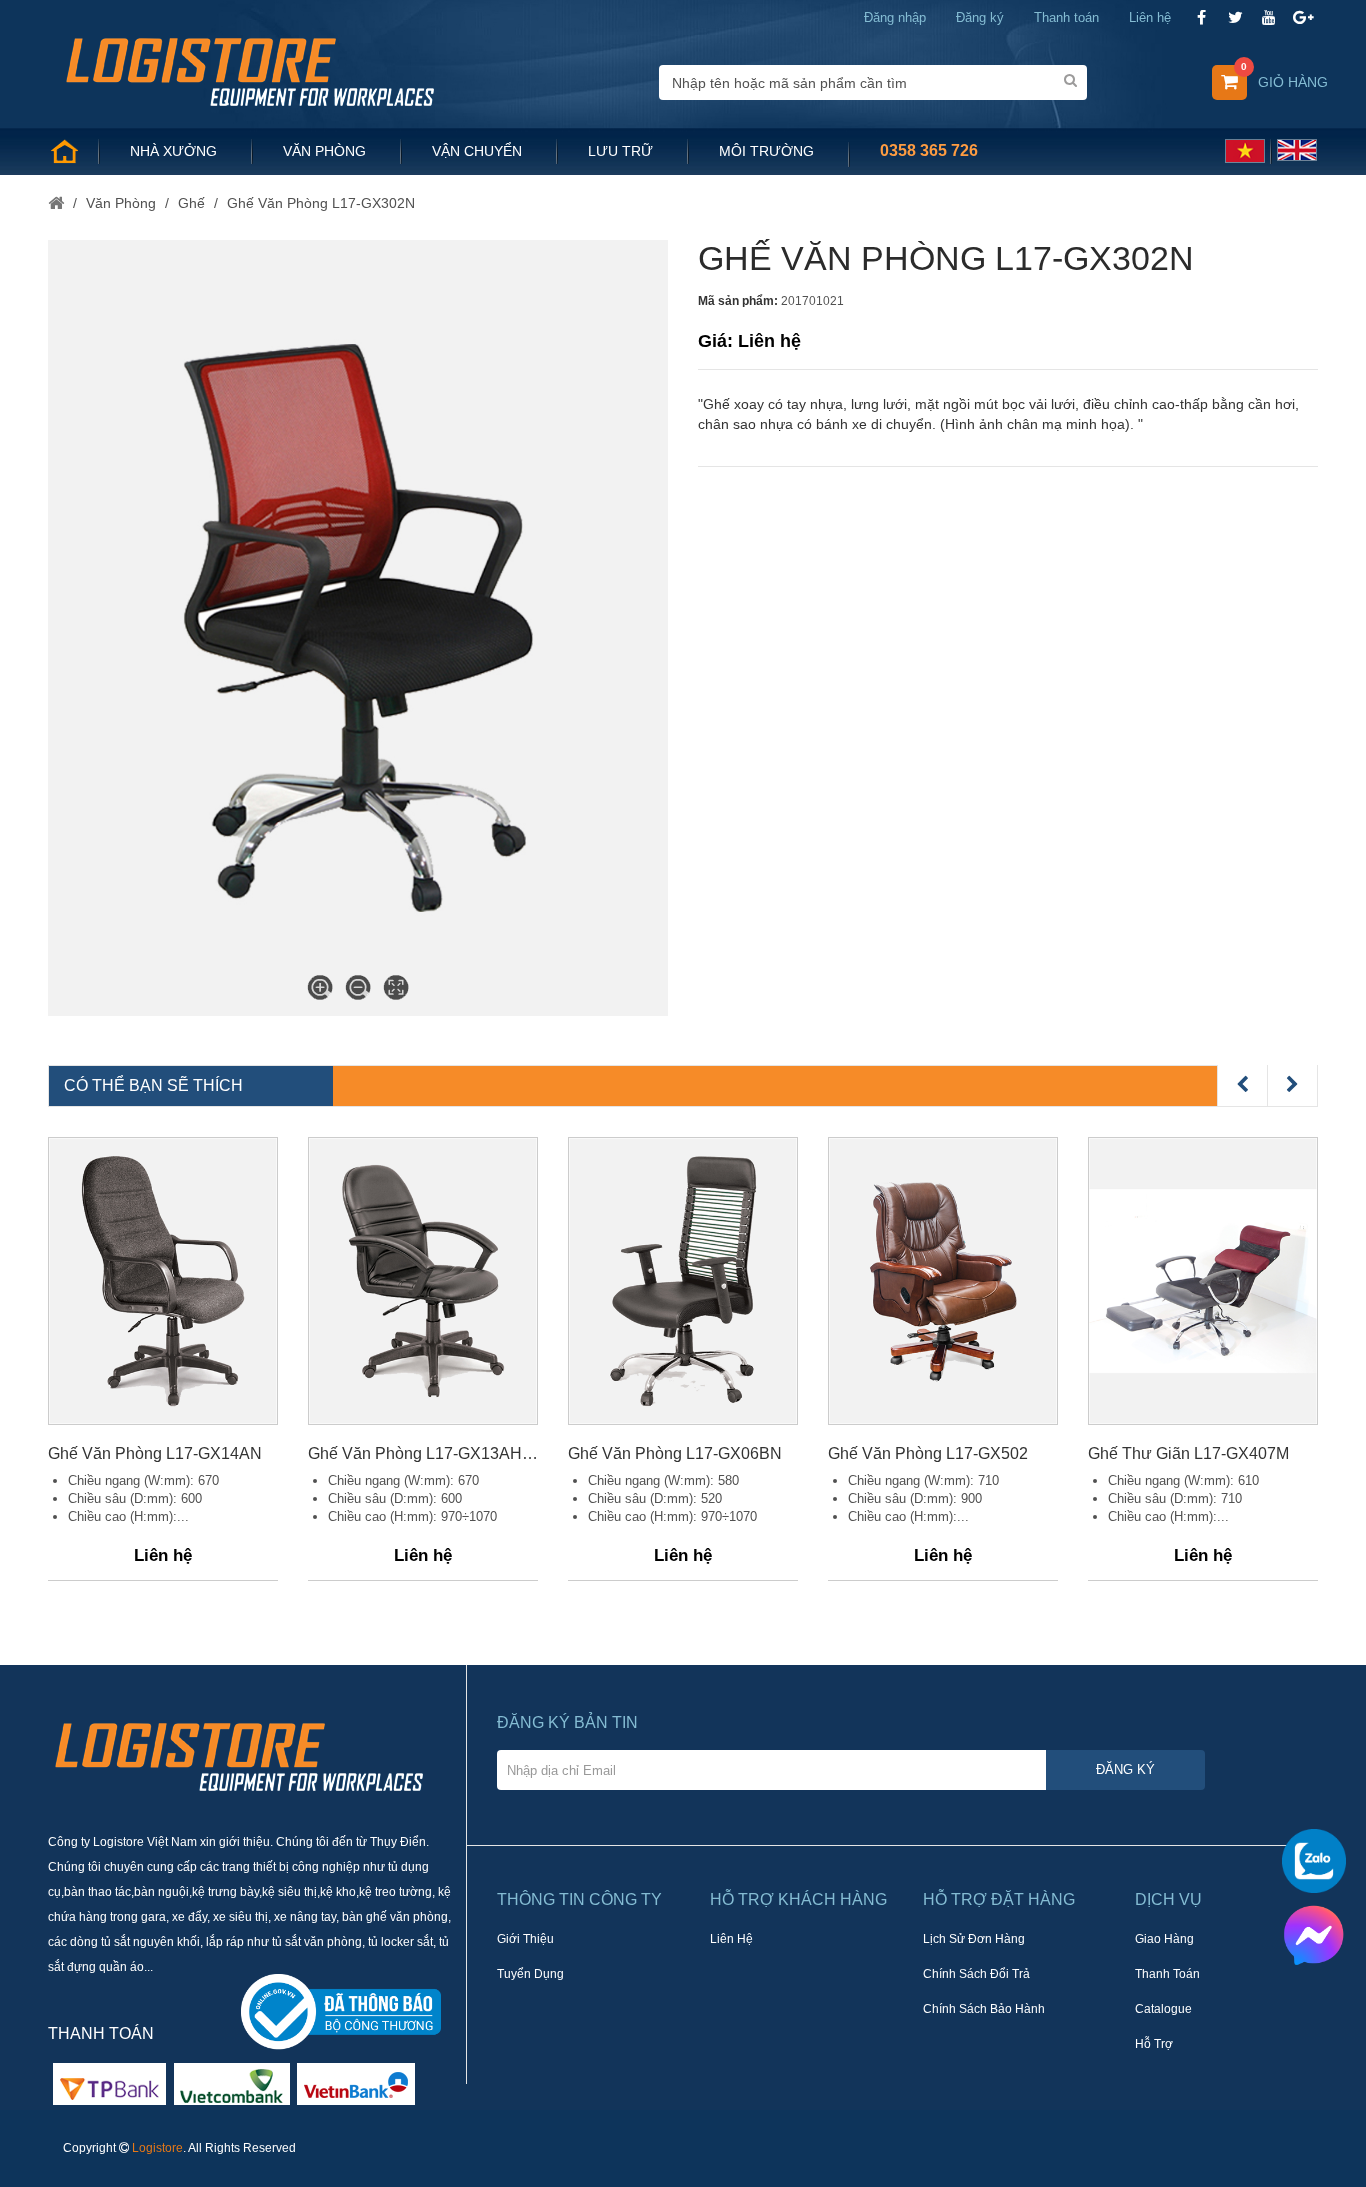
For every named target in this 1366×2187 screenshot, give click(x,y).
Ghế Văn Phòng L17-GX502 (928, 1453)
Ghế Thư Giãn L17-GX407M (1188, 1453)
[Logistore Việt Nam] (249, 70)
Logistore (157, 2148)
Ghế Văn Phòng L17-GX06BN (675, 1453)
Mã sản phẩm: (738, 301)
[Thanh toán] (232, 2083)
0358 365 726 (929, 150)
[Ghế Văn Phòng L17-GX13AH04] (423, 1281)
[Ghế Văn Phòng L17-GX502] (943, 1281)
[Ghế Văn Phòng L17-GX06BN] (683, 1281)
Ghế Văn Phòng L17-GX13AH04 (423, 1453)
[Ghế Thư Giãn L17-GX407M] (1203, 1281)
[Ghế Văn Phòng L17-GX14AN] (163, 1281)
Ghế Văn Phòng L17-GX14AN (155, 1453)
